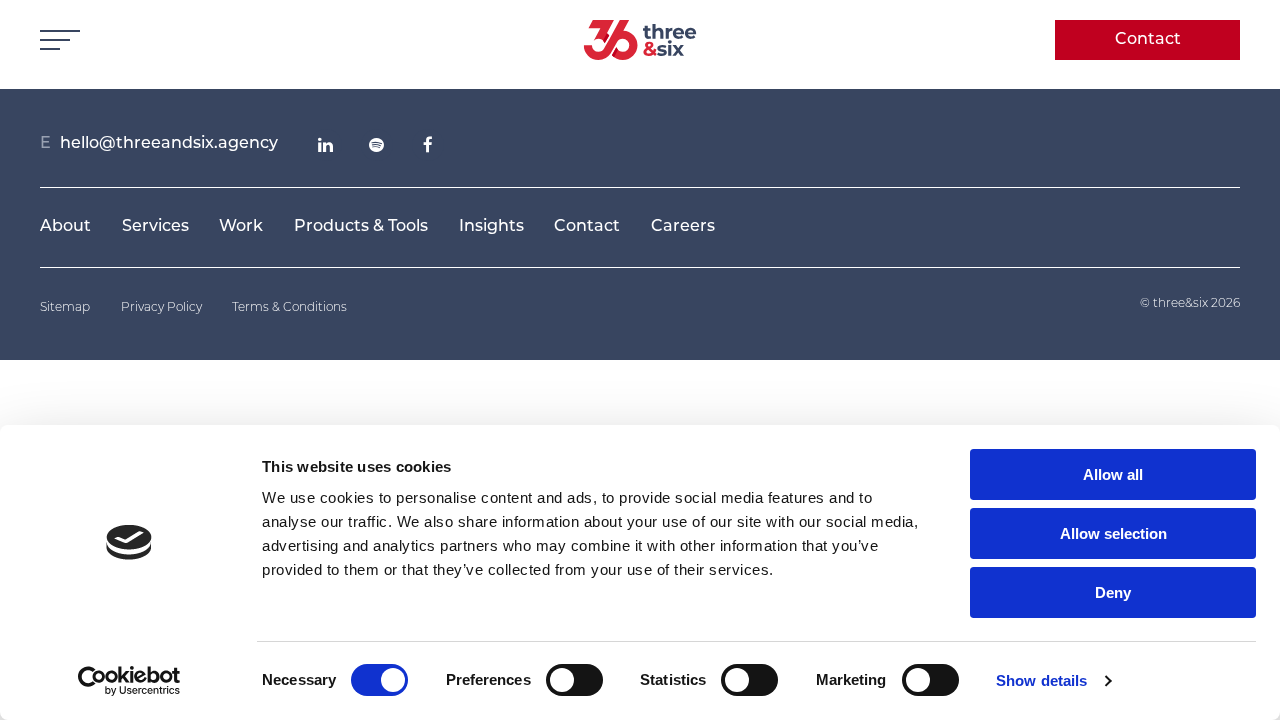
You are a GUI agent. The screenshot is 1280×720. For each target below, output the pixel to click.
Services (155, 227)
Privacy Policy (161, 308)
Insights (491, 227)
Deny (1113, 592)
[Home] (640, 40)
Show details (1041, 680)
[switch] (574, 680)
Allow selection (1113, 533)
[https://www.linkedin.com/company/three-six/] (326, 145)
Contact (1148, 40)
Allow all (1113, 474)
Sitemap (65, 308)
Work (241, 227)
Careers (683, 227)
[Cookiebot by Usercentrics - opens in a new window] (129, 681)
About (65, 227)
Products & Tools (361, 227)
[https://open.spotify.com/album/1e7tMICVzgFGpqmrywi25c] (377, 145)
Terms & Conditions (289, 308)
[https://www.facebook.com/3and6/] (428, 145)
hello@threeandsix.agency (169, 144)
